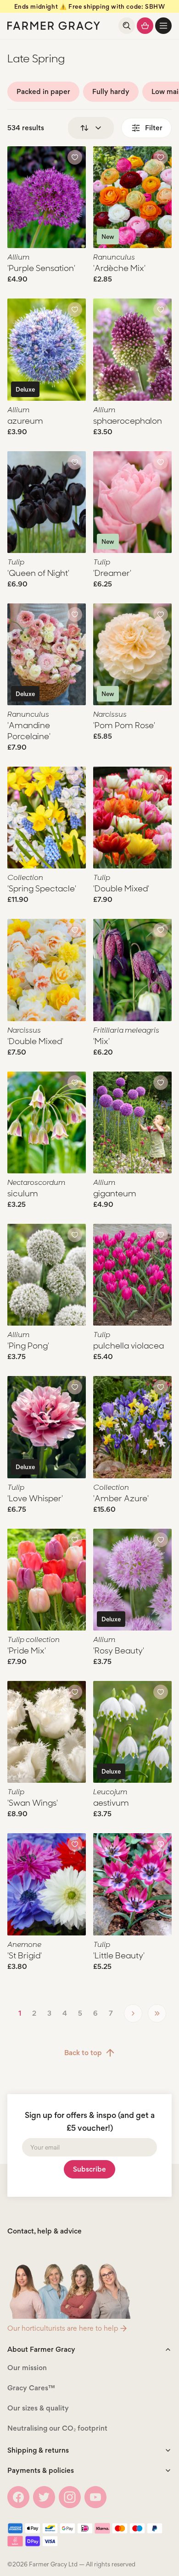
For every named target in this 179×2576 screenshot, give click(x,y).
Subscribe (89, 2169)
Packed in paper (43, 91)
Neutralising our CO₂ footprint (57, 2428)
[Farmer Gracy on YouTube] (95, 2497)
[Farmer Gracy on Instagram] (70, 2497)
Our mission (27, 2368)
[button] (163, 26)
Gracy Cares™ (31, 2388)
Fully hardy (111, 91)
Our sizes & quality (38, 2408)
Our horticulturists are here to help (63, 2328)
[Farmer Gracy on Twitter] (44, 2497)
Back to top (83, 2053)
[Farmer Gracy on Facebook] (18, 2497)
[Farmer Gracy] (54, 26)
